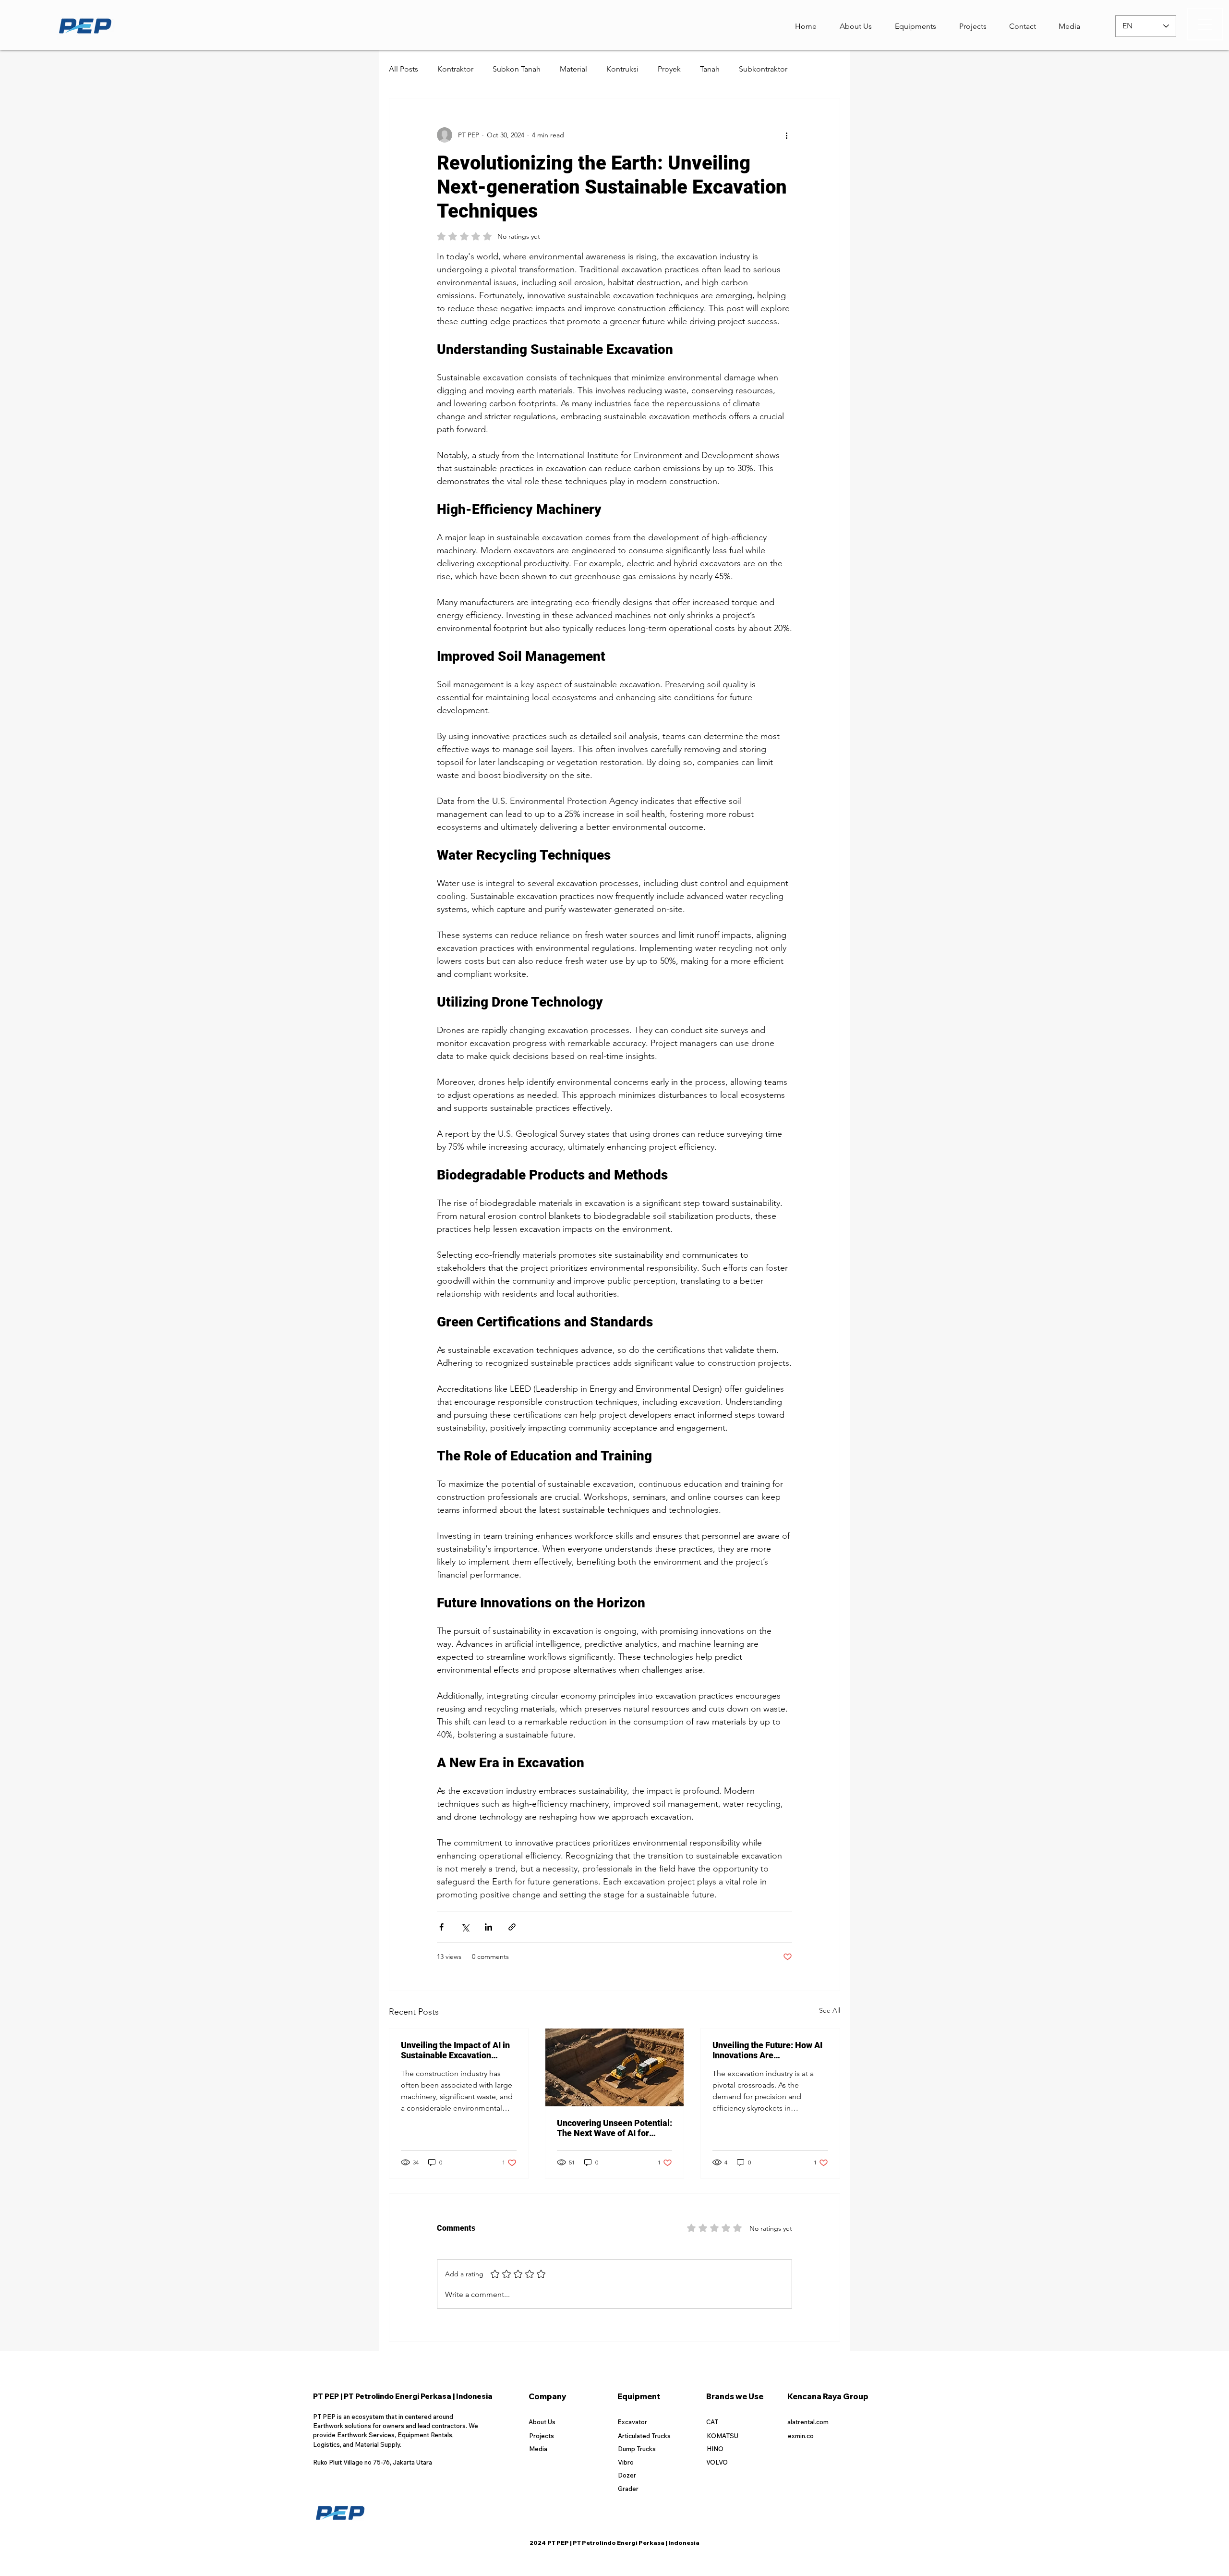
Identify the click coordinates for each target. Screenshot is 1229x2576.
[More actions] (786, 135)
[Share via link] (512, 1927)
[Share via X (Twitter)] (465, 1927)
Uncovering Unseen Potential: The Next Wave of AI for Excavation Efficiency (614, 2128)
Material (573, 69)
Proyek (669, 69)
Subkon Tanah (517, 69)
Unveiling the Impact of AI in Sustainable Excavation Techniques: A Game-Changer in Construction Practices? (455, 2050)
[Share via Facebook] (441, 1927)
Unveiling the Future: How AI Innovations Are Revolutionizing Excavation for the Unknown (767, 2050)
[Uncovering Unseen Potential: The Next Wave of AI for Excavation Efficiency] (615, 2067)
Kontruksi (622, 69)
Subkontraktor (763, 69)
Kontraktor (455, 69)
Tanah (710, 69)
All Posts (404, 69)
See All (830, 2010)
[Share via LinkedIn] (488, 1927)
